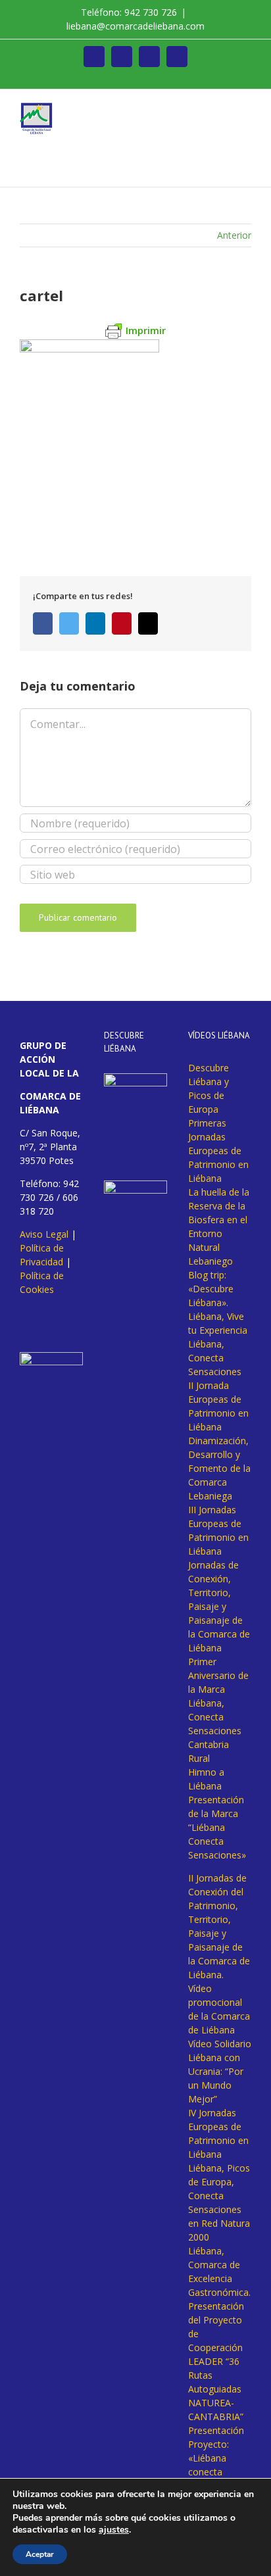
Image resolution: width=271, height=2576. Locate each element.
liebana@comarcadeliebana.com (135, 26)
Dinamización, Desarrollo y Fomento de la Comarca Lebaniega (219, 1468)
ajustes (114, 2530)
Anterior (234, 235)
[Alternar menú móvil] (246, 109)
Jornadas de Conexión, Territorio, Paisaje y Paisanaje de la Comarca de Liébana (219, 1606)
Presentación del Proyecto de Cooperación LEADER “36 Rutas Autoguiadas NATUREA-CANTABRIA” (216, 2361)
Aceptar (40, 2554)
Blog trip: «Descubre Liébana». (211, 1289)
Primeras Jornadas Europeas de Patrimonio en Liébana (218, 1151)
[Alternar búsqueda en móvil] (222, 109)
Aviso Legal (44, 1234)
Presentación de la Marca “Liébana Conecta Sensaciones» (217, 1827)
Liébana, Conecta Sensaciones (215, 1358)
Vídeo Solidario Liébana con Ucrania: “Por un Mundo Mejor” (220, 2071)
